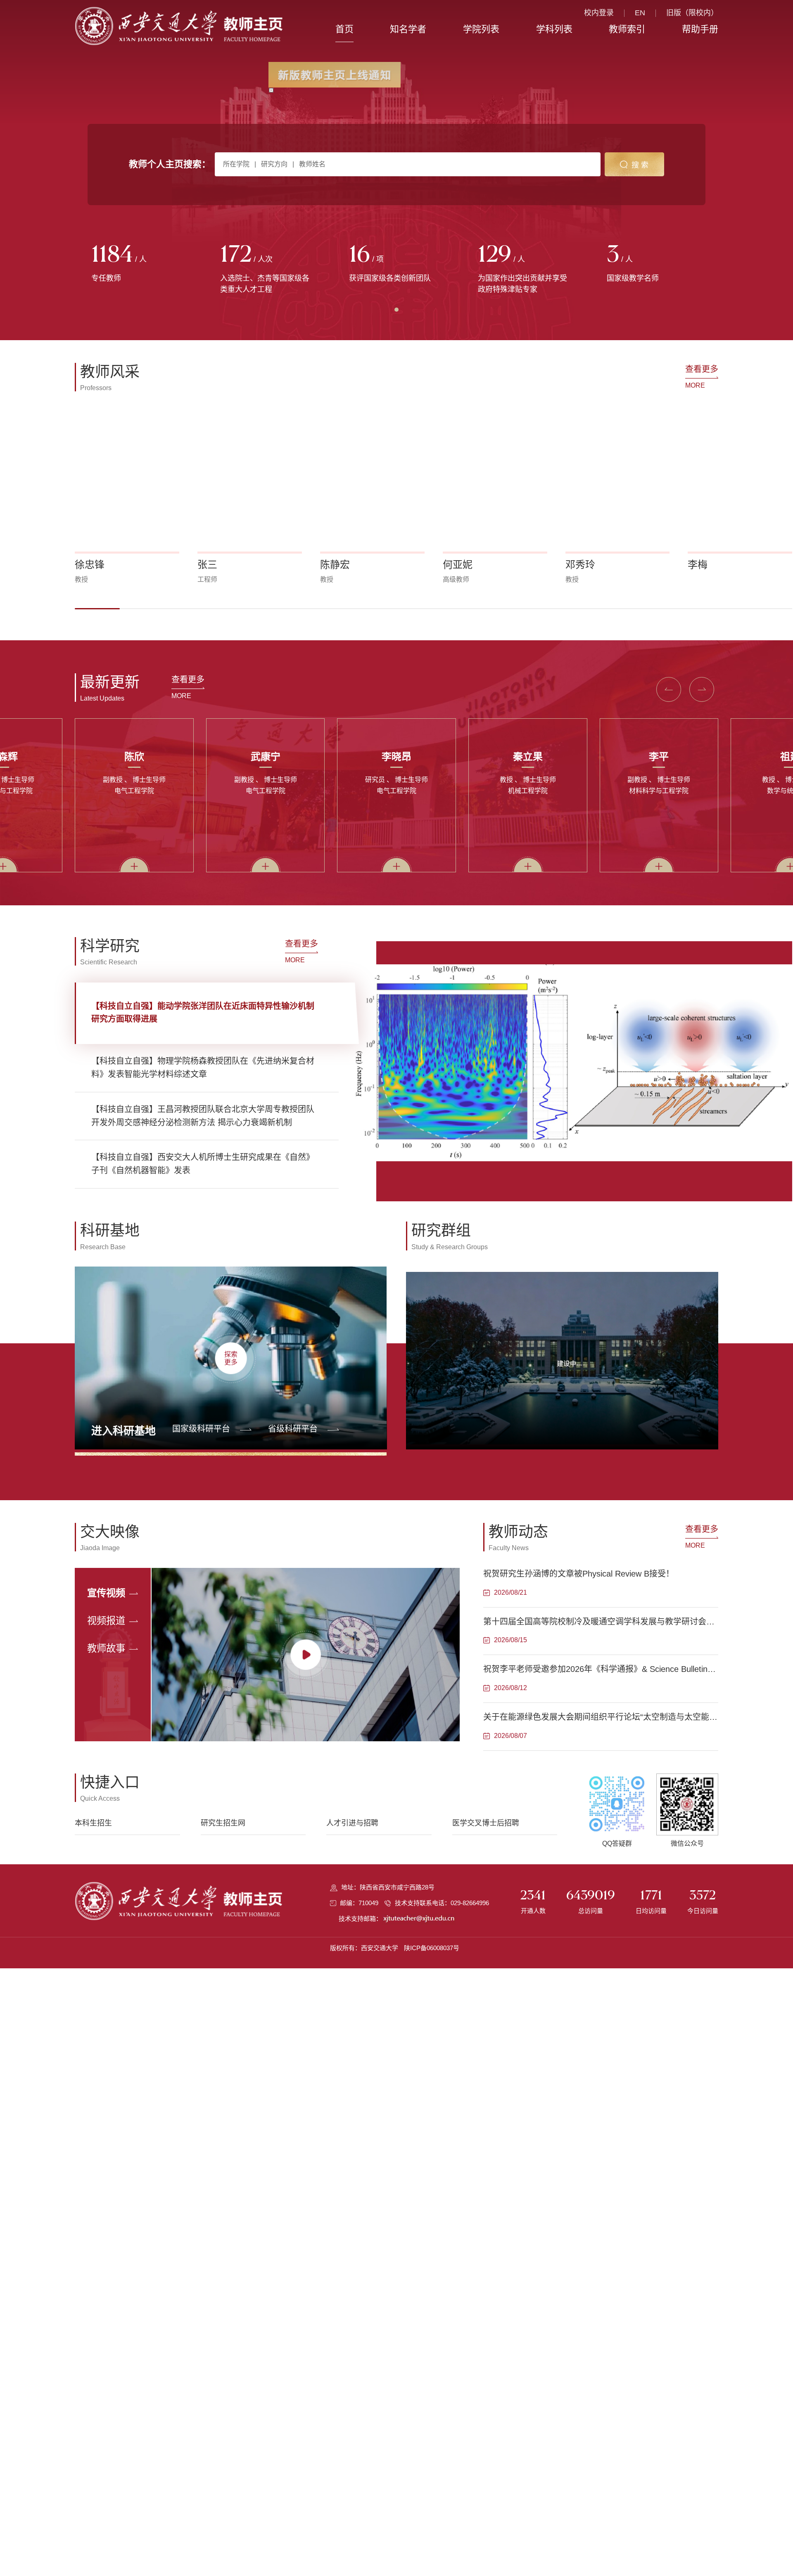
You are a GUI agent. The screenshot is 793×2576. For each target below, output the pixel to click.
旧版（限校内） (692, 13)
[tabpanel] (139, 264)
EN (640, 13)
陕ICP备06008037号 (432, 1948)
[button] (97, 609)
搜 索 (640, 165)
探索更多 (231, 1358)
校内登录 (599, 13)
